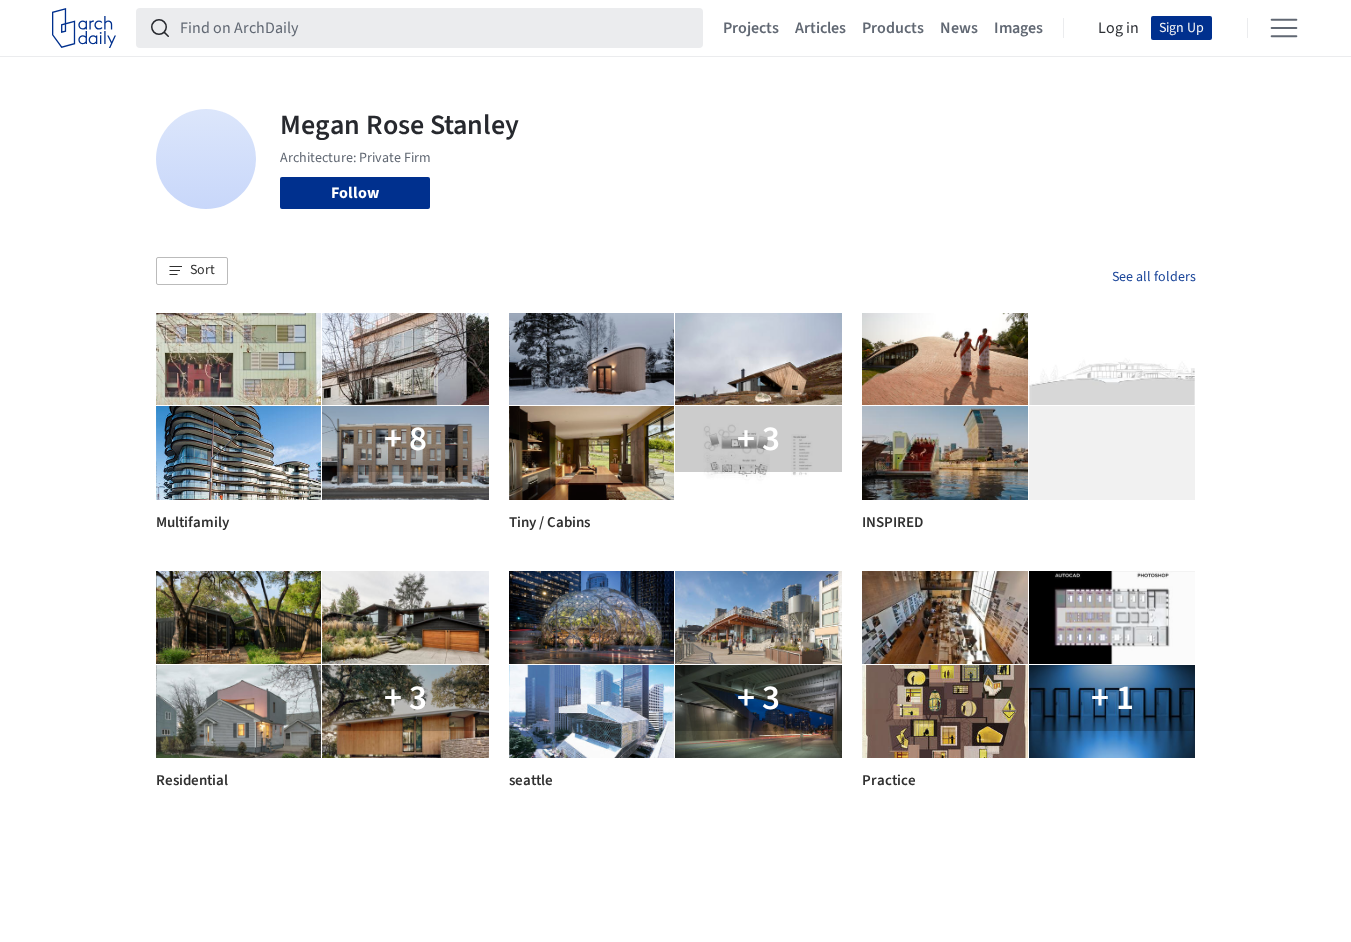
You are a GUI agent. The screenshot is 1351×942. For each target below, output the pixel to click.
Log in (1118, 28)
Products (893, 28)
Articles (820, 28)
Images (1018, 28)
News (959, 28)
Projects (751, 28)
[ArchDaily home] (84, 28)
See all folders (1154, 277)
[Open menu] (1284, 28)
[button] (192, 271)
